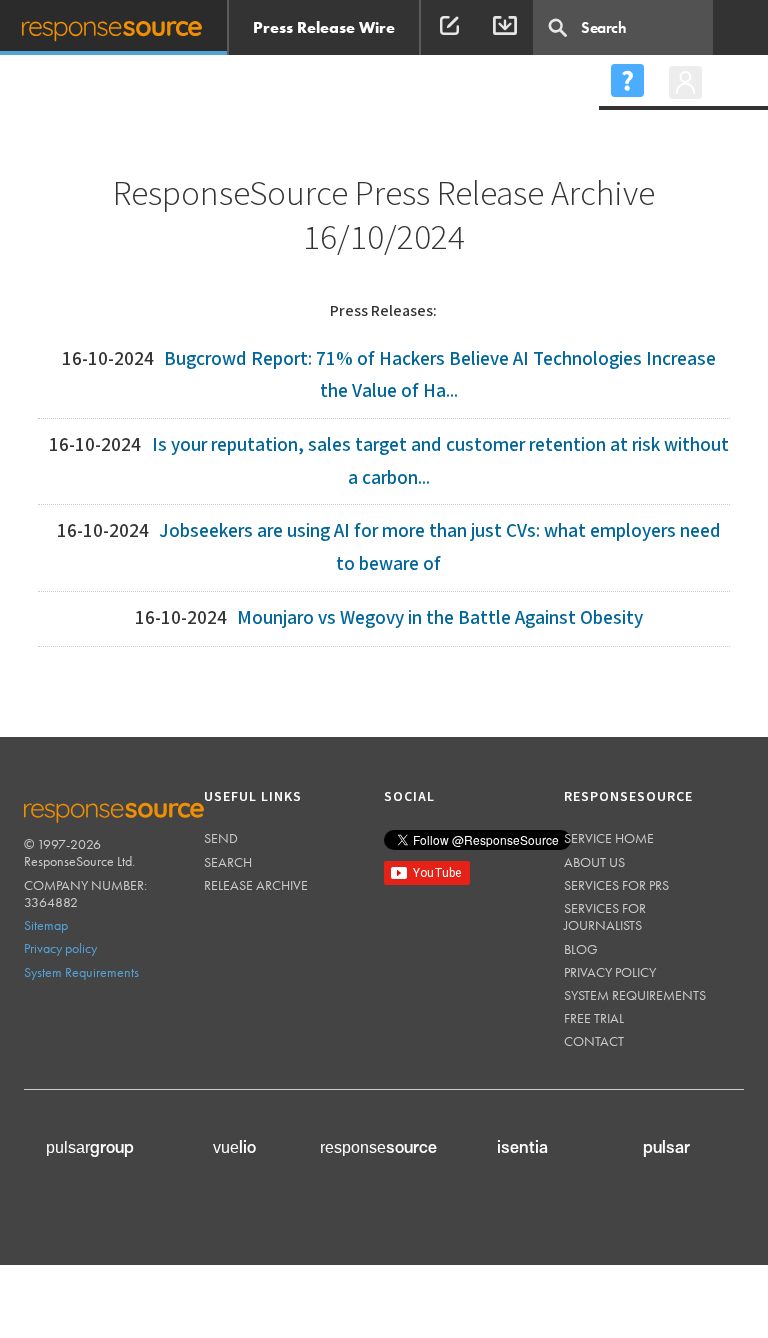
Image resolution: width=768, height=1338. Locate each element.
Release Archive (256, 885)
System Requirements (81, 972)
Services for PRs (616, 885)
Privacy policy (60, 948)
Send (221, 838)
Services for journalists (605, 916)
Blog (581, 949)
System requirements (635, 995)
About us (594, 862)
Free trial (594, 1018)
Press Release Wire (324, 27)
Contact (594, 1041)
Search (228, 862)
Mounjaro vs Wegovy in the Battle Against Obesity (440, 618)
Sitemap (46, 925)
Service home (609, 838)
